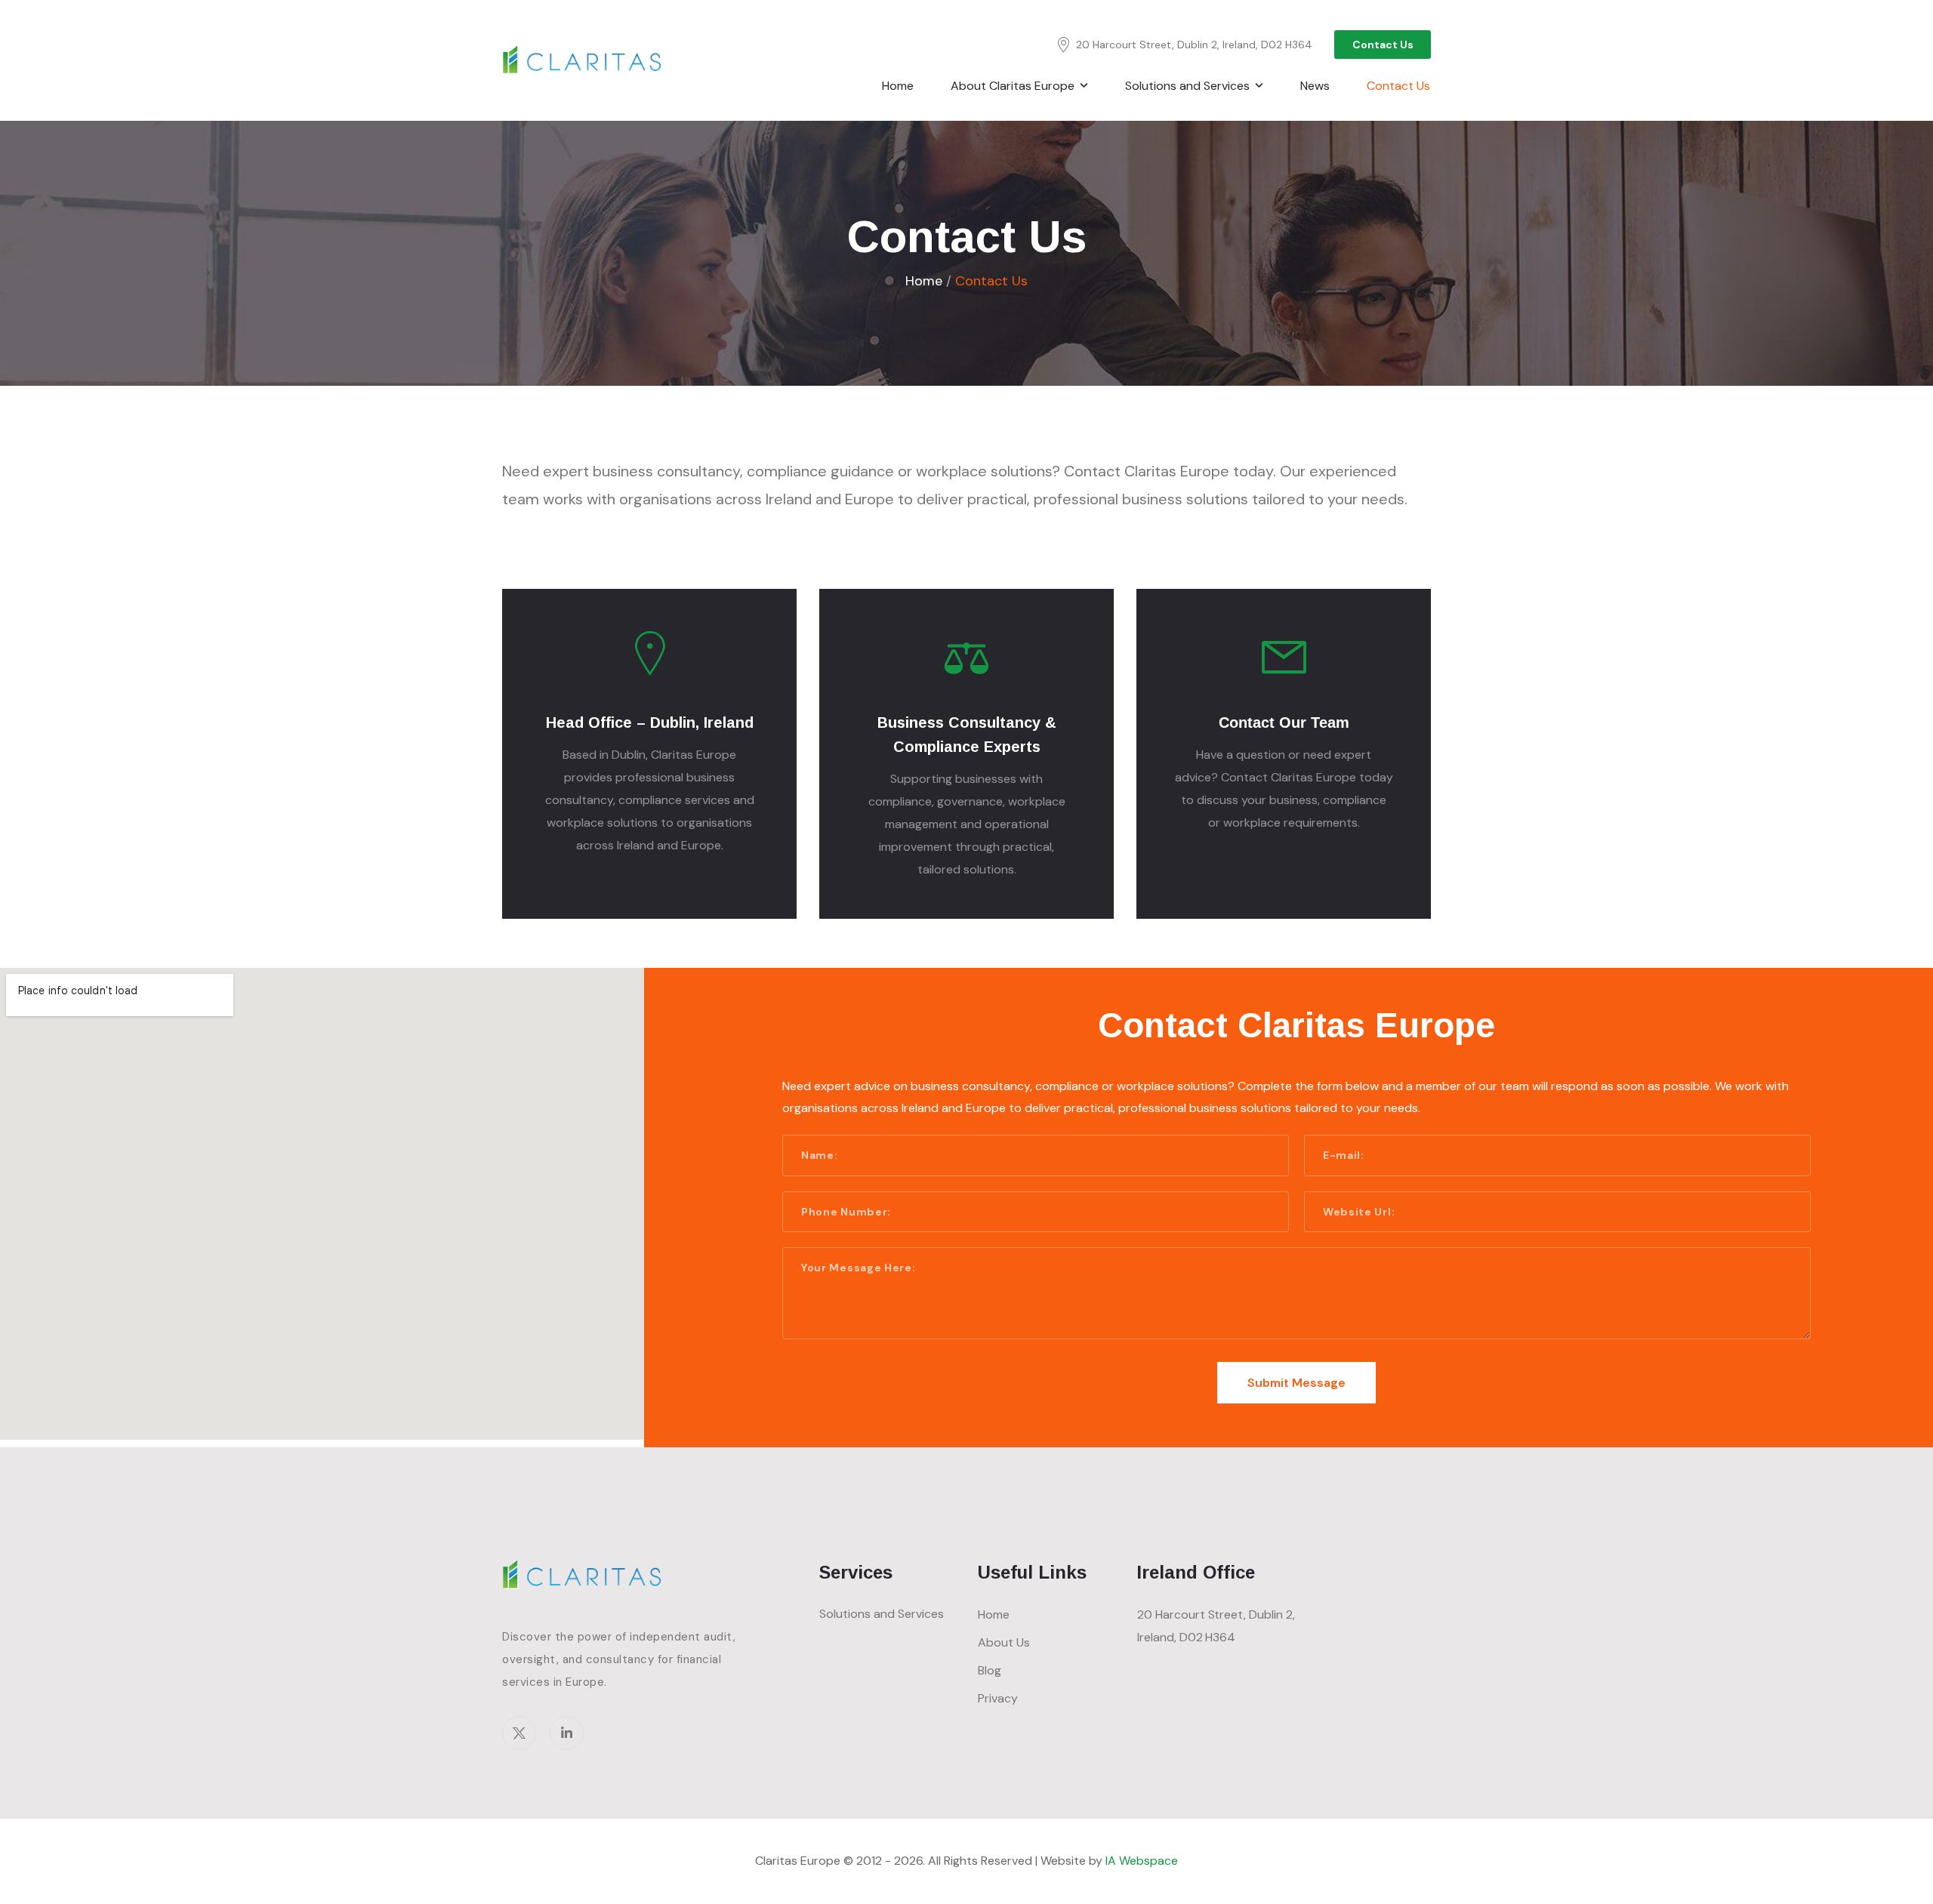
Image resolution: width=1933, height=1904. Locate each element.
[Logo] (583, 60)
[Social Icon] (519, 1733)
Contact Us (1398, 86)
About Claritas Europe (1013, 86)
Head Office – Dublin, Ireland (650, 722)
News (1315, 86)
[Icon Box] (649, 754)
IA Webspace (1142, 1861)
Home (898, 86)
